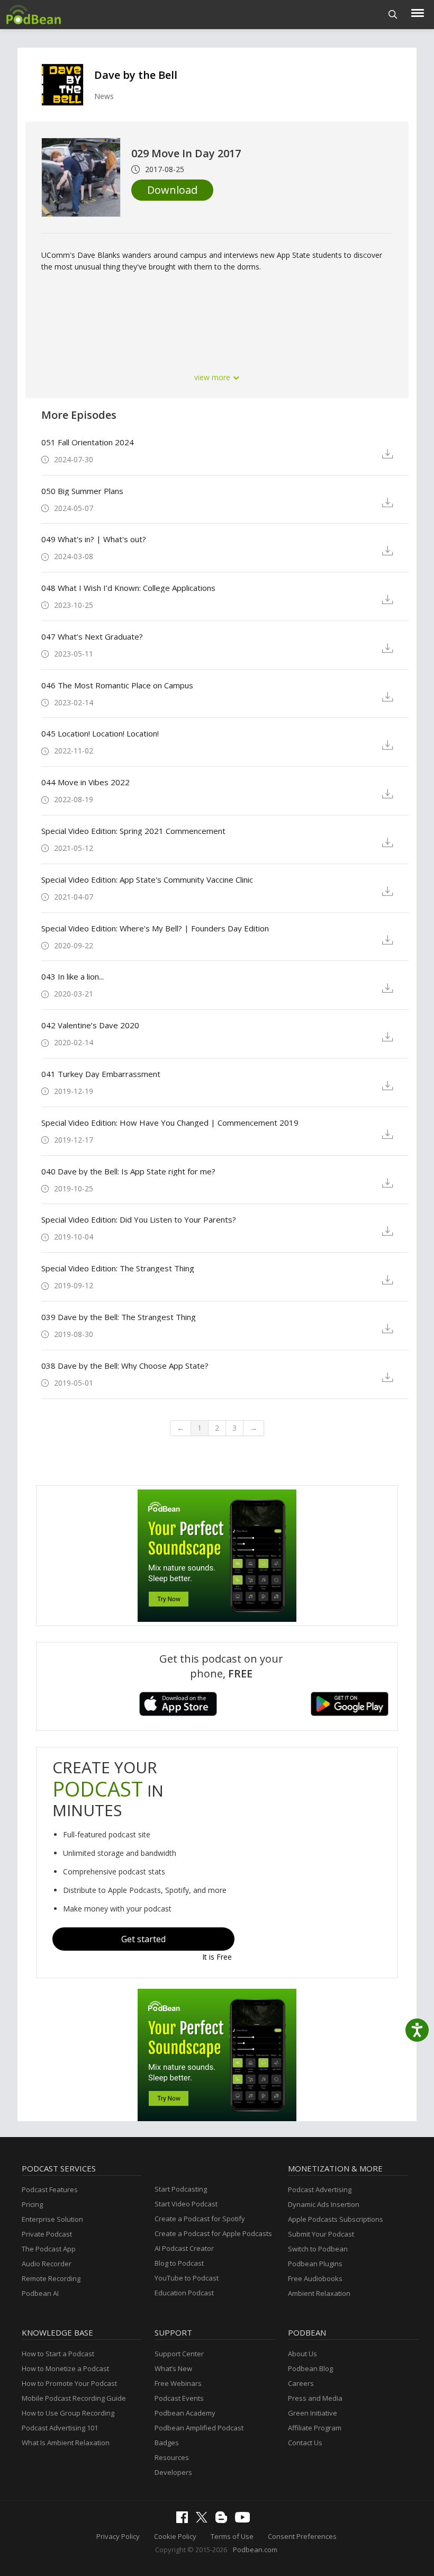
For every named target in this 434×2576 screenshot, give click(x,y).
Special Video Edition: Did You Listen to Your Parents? (139, 1219)
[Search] (393, 15)
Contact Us (305, 2443)
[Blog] (224, 2520)
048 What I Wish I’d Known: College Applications (128, 588)
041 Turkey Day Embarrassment (101, 1074)
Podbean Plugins (315, 2264)
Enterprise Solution (52, 2219)
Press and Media (315, 2398)
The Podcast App (49, 2249)
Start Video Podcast (186, 2204)
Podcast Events (179, 2398)
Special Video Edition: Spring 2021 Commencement (133, 831)
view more (213, 377)
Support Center (179, 2354)
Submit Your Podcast (321, 2234)
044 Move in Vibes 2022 (85, 782)
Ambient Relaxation (319, 2293)
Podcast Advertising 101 (60, 2428)
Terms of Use (232, 2536)
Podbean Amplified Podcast (199, 2428)
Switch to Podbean (318, 2249)
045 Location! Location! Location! (100, 733)
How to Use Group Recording (68, 2413)
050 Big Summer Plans (82, 491)
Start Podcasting (181, 2189)
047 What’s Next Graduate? (92, 636)
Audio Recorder (47, 2264)
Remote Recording (51, 2278)
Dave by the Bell (136, 75)
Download (172, 190)
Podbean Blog (310, 2368)
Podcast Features (50, 2189)
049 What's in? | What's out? (94, 539)
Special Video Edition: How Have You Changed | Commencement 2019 (170, 1123)
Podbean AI (40, 2293)
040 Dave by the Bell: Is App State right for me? (128, 1171)
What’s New (173, 2368)
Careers (301, 2383)
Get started (143, 1939)
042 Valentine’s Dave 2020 (90, 1025)
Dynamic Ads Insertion (324, 2204)
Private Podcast (47, 2234)
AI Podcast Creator (184, 2248)
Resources (172, 2457)
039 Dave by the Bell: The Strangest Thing (119, 1317)
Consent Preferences (302, 2536)
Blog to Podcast (179, 2263)
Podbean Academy (185, 2413)
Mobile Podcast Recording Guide (74, 2398)
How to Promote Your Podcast (69, 2383)
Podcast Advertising (320, 2189)
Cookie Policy (175, 2536)
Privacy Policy (118, 2536)
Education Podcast (184, 2293)
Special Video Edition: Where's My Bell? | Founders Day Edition (155, 928)
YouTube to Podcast (187, 2278)
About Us (302, 2354)
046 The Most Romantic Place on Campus (117, 685)
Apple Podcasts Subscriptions (336, 2219)
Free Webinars (178, 2383)
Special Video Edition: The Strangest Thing (118, 1268)
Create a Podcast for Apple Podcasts (213, 2233)
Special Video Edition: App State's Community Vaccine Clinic (147, 879)
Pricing (32, 2204)
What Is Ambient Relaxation (66, 2443)
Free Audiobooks (315, 2278)
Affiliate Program (315, 2428)
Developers (173, 2472)
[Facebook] (185, 2520)
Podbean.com (255, 2550)
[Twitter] (204, 2520)
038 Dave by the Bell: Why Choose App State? (125, 1366)
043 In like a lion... (73, 976)
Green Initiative (313, 2413)
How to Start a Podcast (58, 2354)
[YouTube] (245, 2520)
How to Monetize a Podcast (65, 2368)
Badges (167, 2443)
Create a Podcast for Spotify (200, 2219)
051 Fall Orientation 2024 (88, 442)
